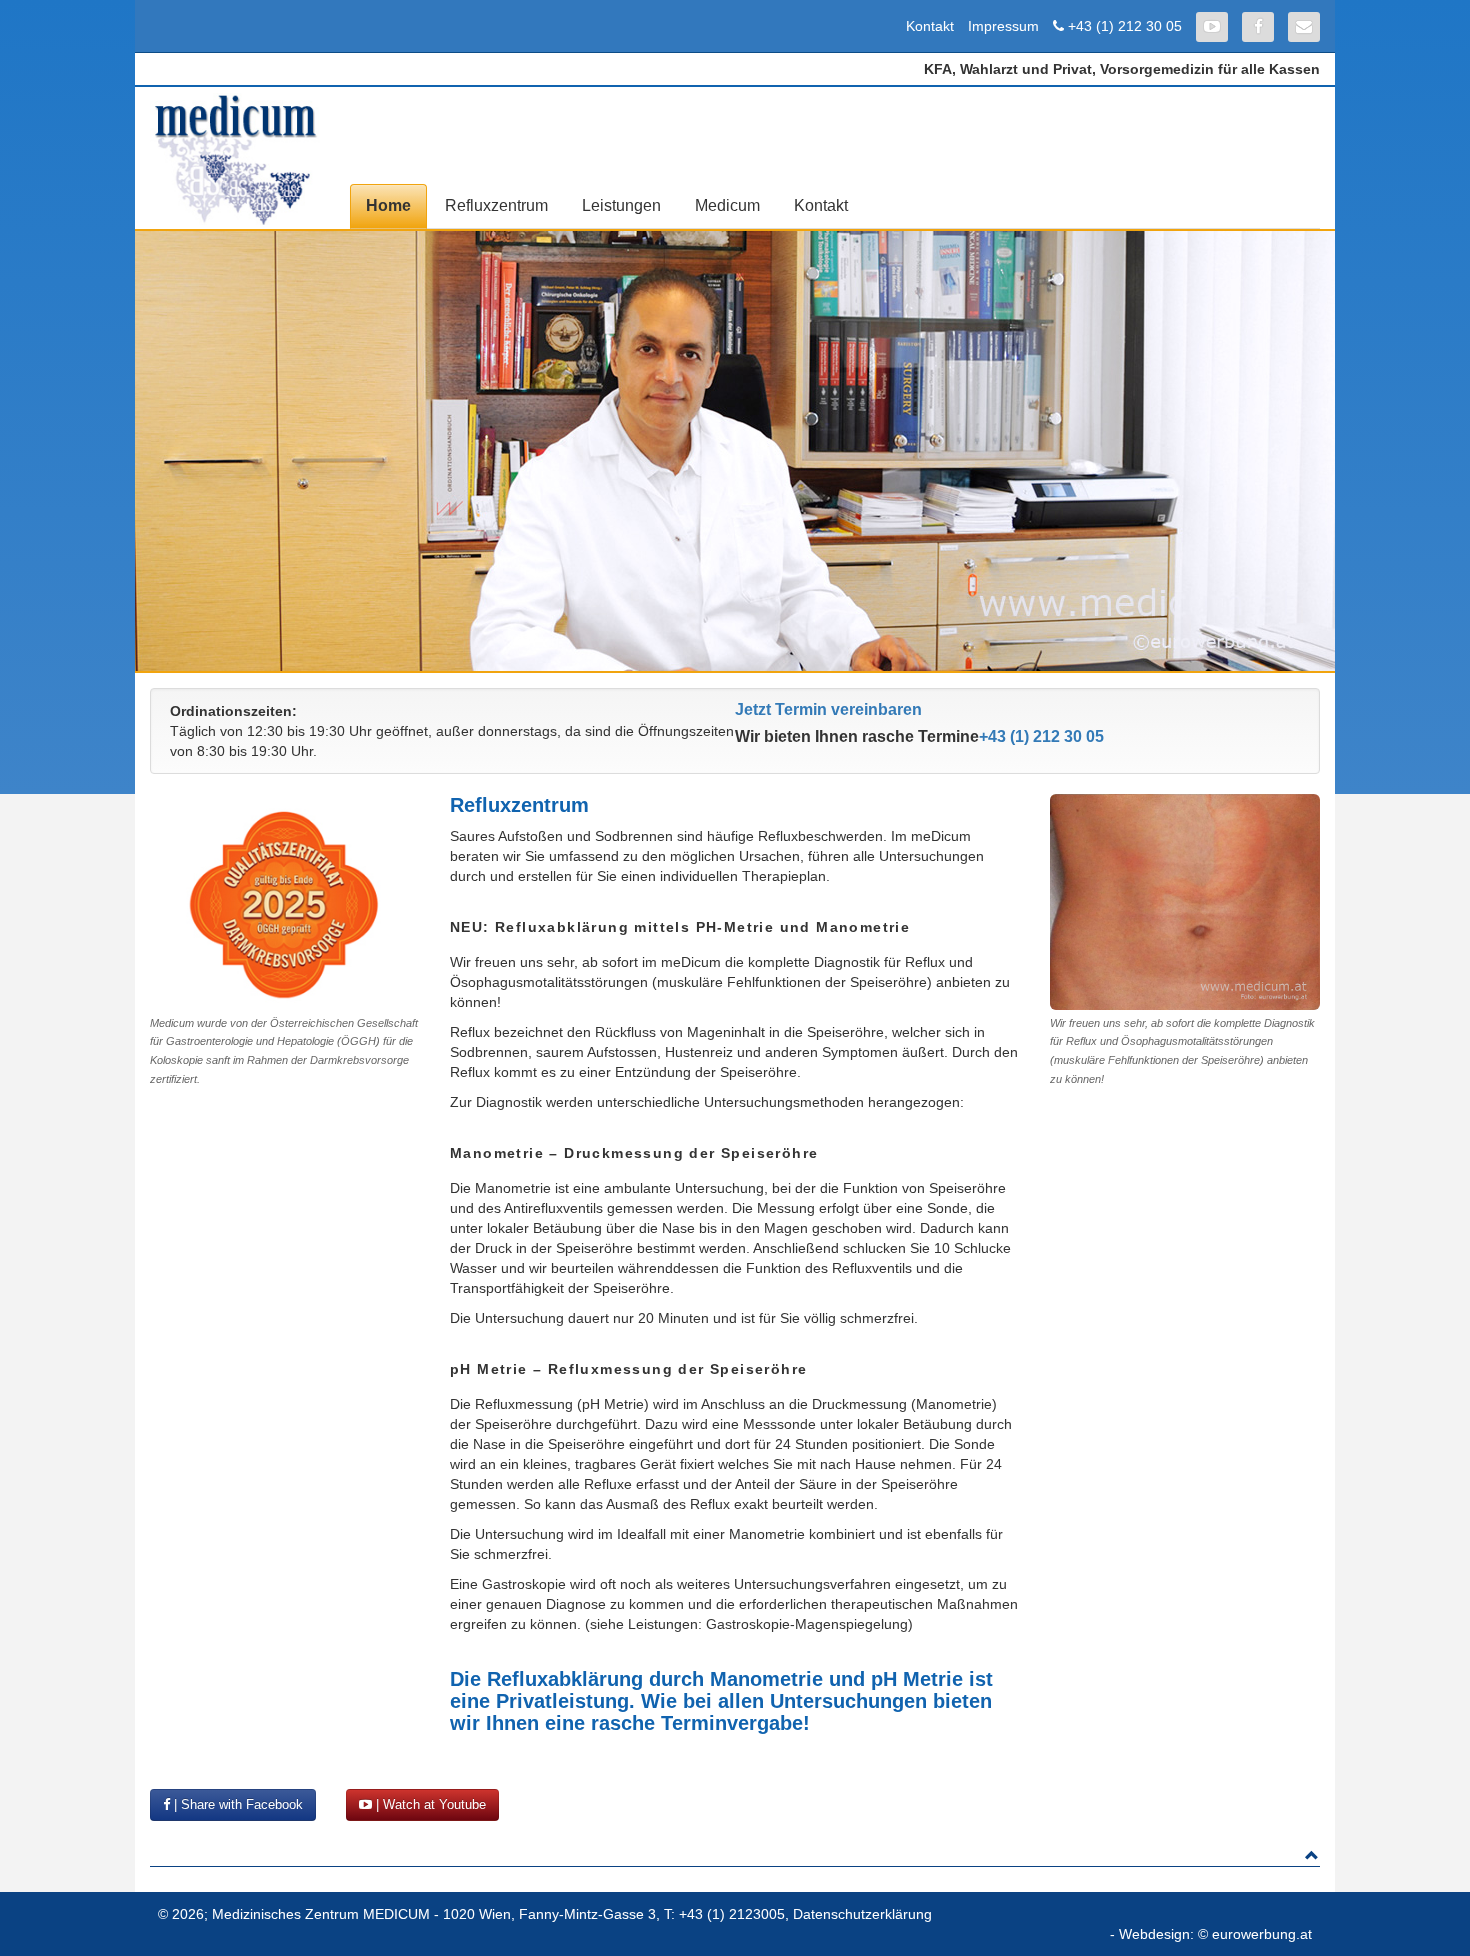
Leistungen (621, 205)
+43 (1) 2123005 (732, 1914)
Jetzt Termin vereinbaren (828, 709)
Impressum (1003, 26)
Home (388, 205)
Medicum (727, 205)
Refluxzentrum (496, 205)
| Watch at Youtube (429, 1804)
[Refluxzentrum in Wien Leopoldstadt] (235, 159)
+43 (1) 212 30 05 (1125, 26)
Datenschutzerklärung (862, 1914)
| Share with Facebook (236, 1804)
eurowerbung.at (1262, 1934)
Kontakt (930, 26)
